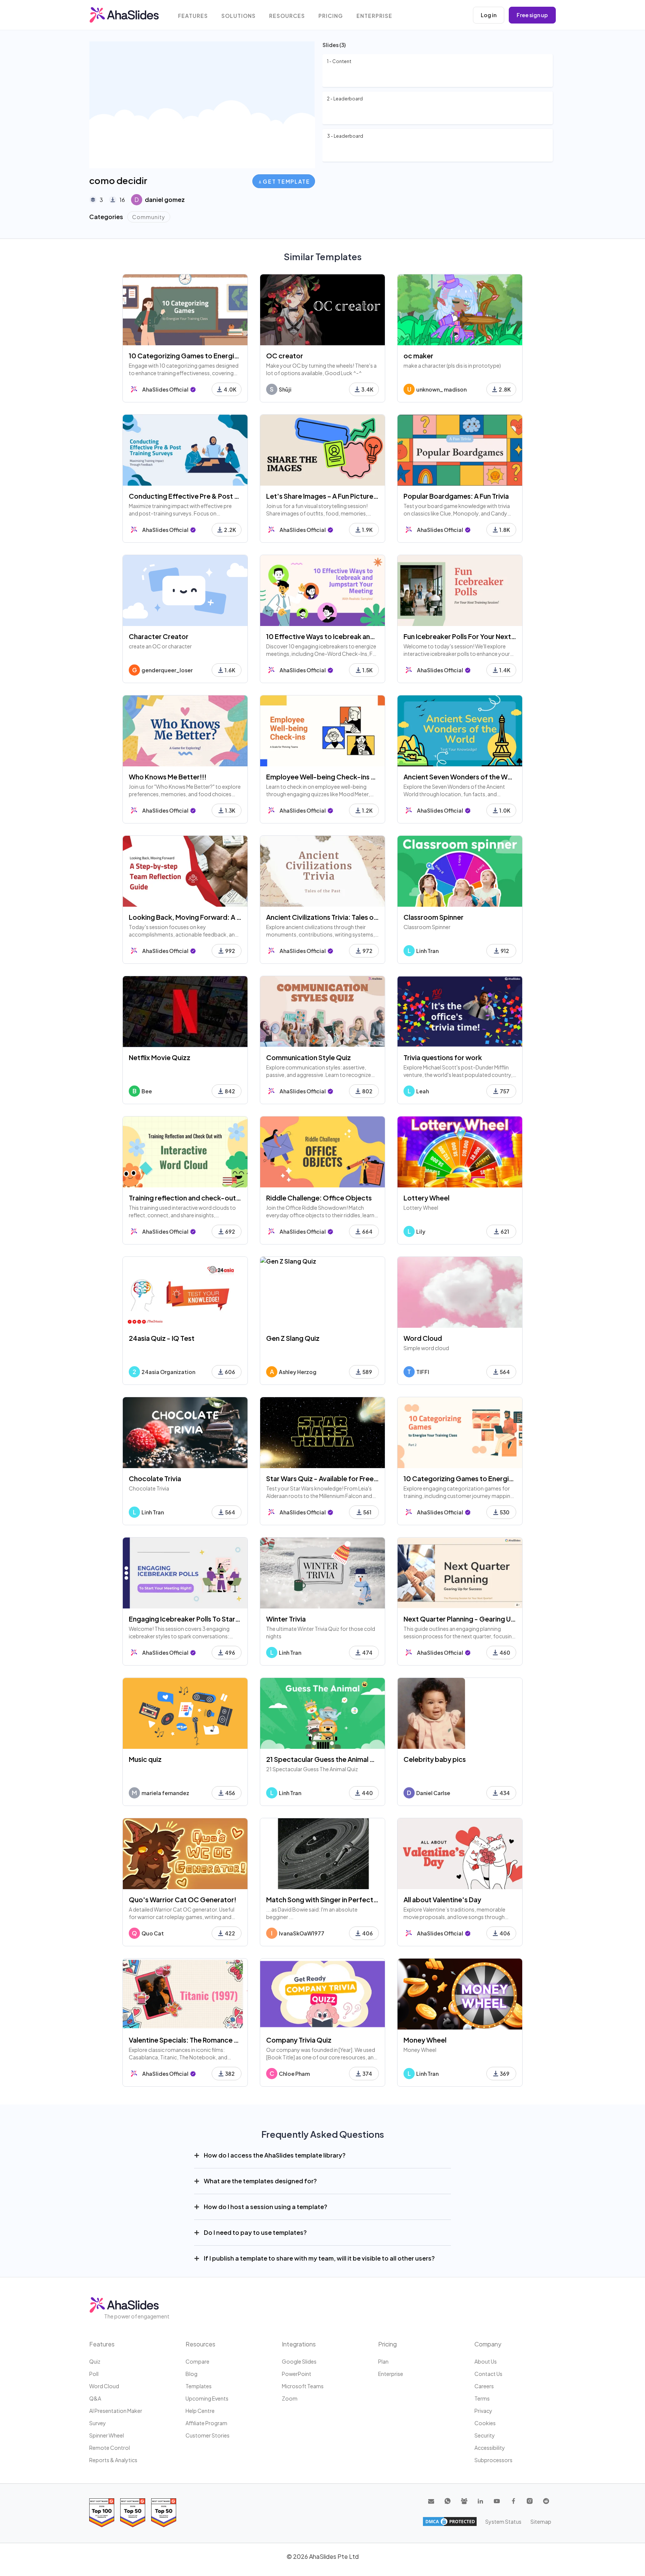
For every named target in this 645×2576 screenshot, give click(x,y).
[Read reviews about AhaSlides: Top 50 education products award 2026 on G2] (133, 2513)
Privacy (483, 2411)
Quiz (95, 2361)
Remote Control (110, 2448)
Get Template (286, 181)
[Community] (464, 2501)
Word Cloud (104, 2386)
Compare (197, 2361)
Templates (199, 2386)
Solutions (239, 16)
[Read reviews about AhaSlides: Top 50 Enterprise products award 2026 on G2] (164, 2513)
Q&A (95, 2398)
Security (485, 2435)
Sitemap (541, 2522)
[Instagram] (530, 2501)
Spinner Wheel (107, 2435)
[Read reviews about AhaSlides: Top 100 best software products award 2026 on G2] (102, 2513)
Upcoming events (207, 2398)
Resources (287, 16)
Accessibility (490, 2448)
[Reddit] (546, 2501)
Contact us (488, 2374)
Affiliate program (206, 2423)
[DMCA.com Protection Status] (450, 2522)
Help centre (200, 2411)
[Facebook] (513, 2501)
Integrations (299, 2344)
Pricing (331, 16)
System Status (503, 2522)
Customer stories (208, 2435)
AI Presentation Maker (116, 2411)
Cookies (485, 2423)
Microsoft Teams (303, 2386)
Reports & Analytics (113, 2460)
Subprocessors (493, 2460)
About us (486, 2361)
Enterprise (374, 16)
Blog (191, 2374)
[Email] (431, 2501)
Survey (98, 2423)
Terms (482, 2398)
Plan (383, 2361)
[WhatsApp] (448, 2501)
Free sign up (532, 15)
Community (149, 217)
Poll (94, 2374)
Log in (489, 15)
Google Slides (299, 2361)
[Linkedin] (480, 2501)
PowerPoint (297, 2374)
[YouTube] (497, 2501)
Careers (484, 2386)
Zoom (290, 2398)
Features (193, 16)
